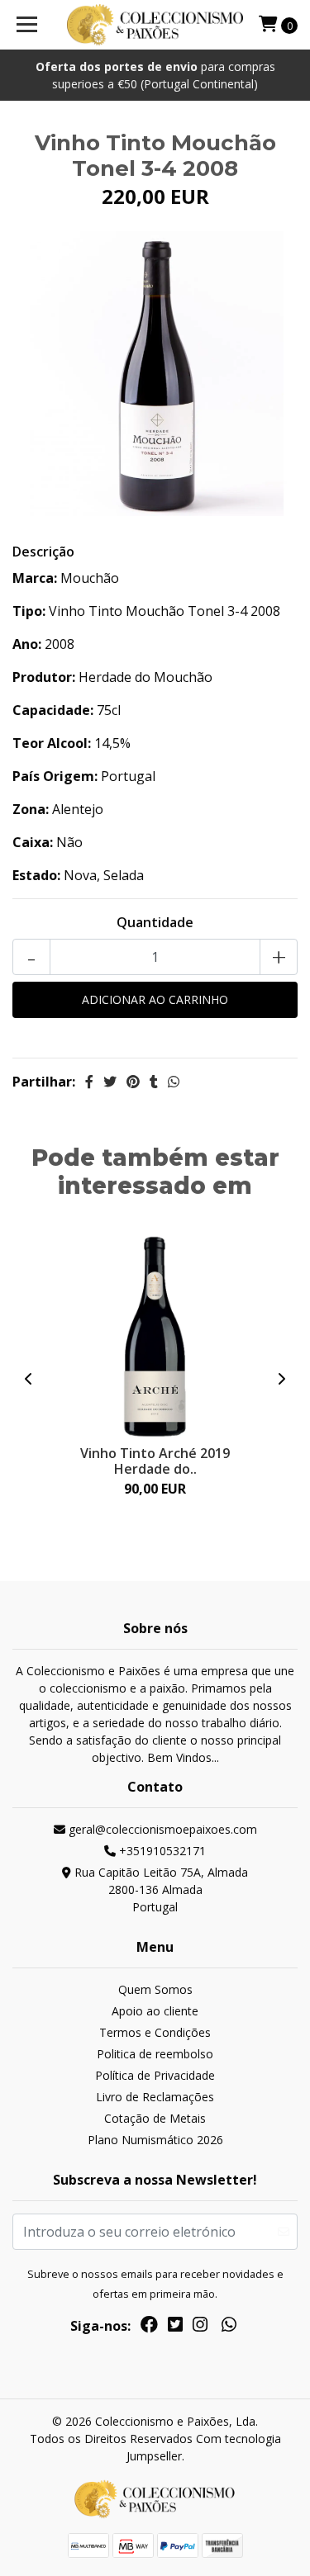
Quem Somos (155, 1989)
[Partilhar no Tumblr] (154, 1082)
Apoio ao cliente (155, 2011)
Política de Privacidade (155, 2075)
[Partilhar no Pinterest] (133, 1082)
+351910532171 (161, 1851)
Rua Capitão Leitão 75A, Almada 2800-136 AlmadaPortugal (160, 1889)
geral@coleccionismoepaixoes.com (161, 1829)
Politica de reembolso (155, 2054)
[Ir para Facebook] (149, 2327)
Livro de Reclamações (155, 2097)
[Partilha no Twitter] (110, 1082)
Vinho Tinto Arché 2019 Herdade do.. (155, 1461)
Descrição (43, 552)
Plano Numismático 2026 (155, 2140)
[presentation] (29, 1379)
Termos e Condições (155, 2032)
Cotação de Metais (155, 2118)
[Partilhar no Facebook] (89, 1082)
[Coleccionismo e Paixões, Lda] (155, 25)
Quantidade (155, 922)
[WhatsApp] (228, 2327)
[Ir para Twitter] (175, 2327)
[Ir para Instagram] (200, 2327)
